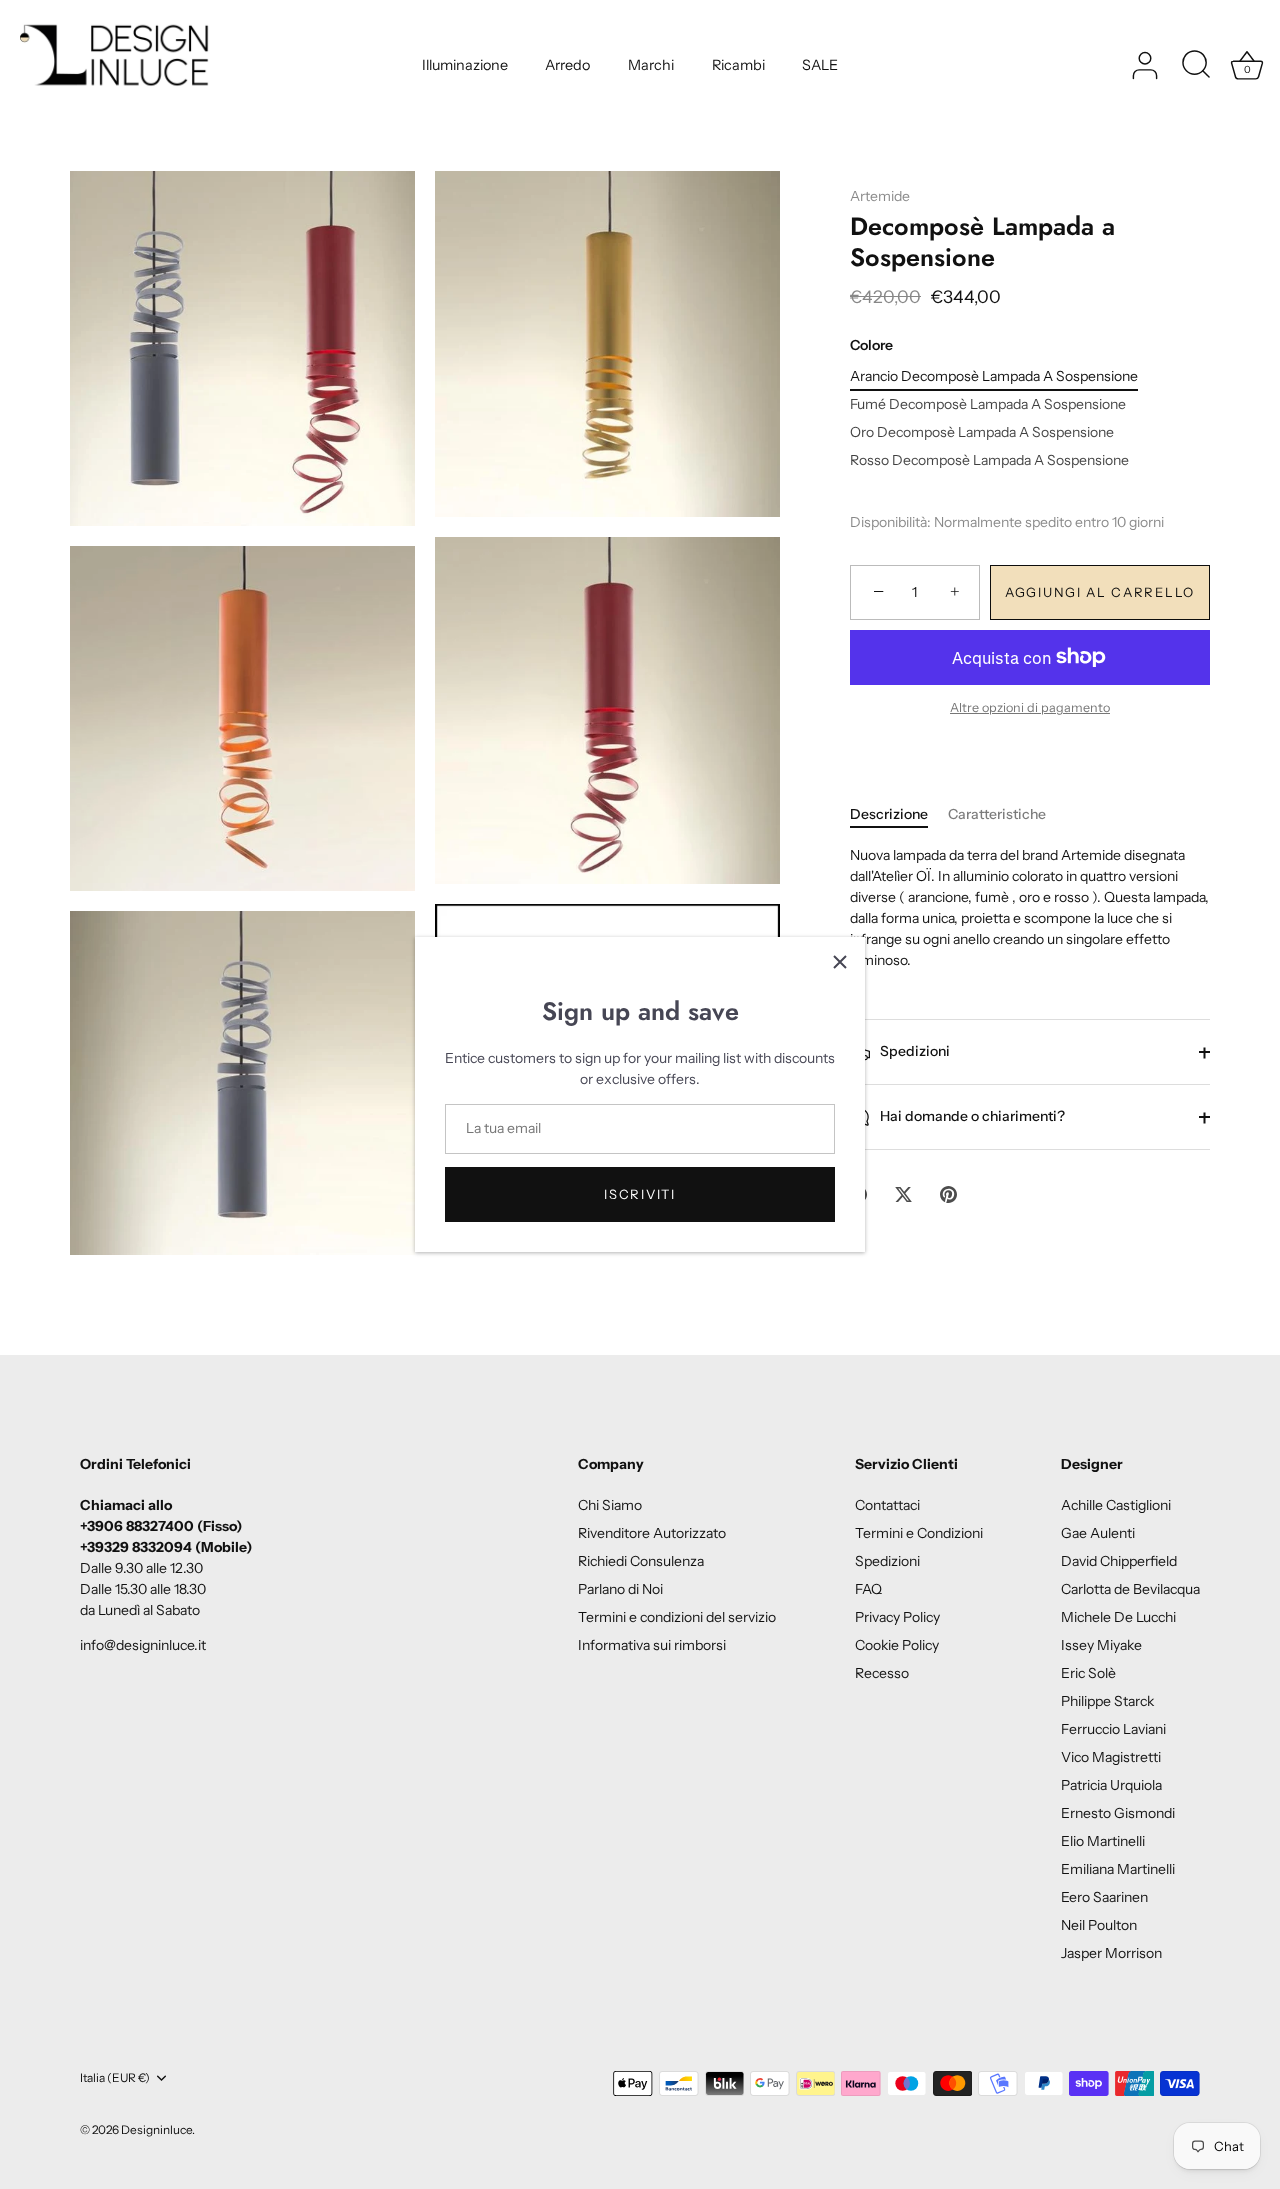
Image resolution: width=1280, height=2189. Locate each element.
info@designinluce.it (143, 1645)
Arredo (567, 65)
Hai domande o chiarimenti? (971, 1116)
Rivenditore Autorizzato (652, 1533)
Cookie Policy (897, 1645)
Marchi (651, 65)
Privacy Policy (897, 1617)
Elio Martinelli (1103, 1841)
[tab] (899, 815)
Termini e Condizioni (919, 1533)
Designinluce (156, 2129)
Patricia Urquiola (1111, 1785)
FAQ (868, 1589)
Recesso (882, 1673)
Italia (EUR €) (115, 2078)
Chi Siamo (610, 1505)
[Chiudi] (840, 962)
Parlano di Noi (620, 1589)
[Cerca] (1196, 66)
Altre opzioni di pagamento (1030, 708)
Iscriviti (639, 1194)
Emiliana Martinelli (1118, 1869)
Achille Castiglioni (1116, 1505)
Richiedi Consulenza (641, 1561)
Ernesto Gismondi (1118, 1813)
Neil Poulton (1099, 1925)
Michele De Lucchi (1118, 1617)
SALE (820, 65)
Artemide (880, 196)
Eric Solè (1088, 1673)
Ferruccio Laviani (1113, 1729)
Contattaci (887, 1505)
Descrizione (889, 815)
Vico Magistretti (1111, 1757)
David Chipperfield (1119, 1561)
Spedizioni (913, 1051)
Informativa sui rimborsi (652, 1645)
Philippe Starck (1107, 1701)
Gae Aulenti (1098, 1533)
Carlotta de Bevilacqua (1130, 1589)
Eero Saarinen (1104, 1897)
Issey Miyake (1101, 1645)
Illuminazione (465, 65)
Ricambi (738, 65)
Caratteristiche (997, 815)
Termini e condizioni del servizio (677, 1617)
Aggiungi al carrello (1100, 593)
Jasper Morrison (1111, 1953)
